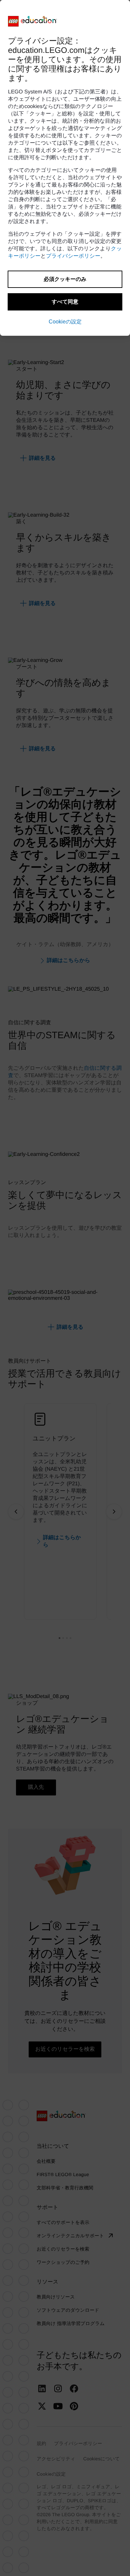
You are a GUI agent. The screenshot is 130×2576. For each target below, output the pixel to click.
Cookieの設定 (65, 322)
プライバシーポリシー (73, 256)
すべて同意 (65, 302)
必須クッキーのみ (65, 279)
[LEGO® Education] (33, 21)
